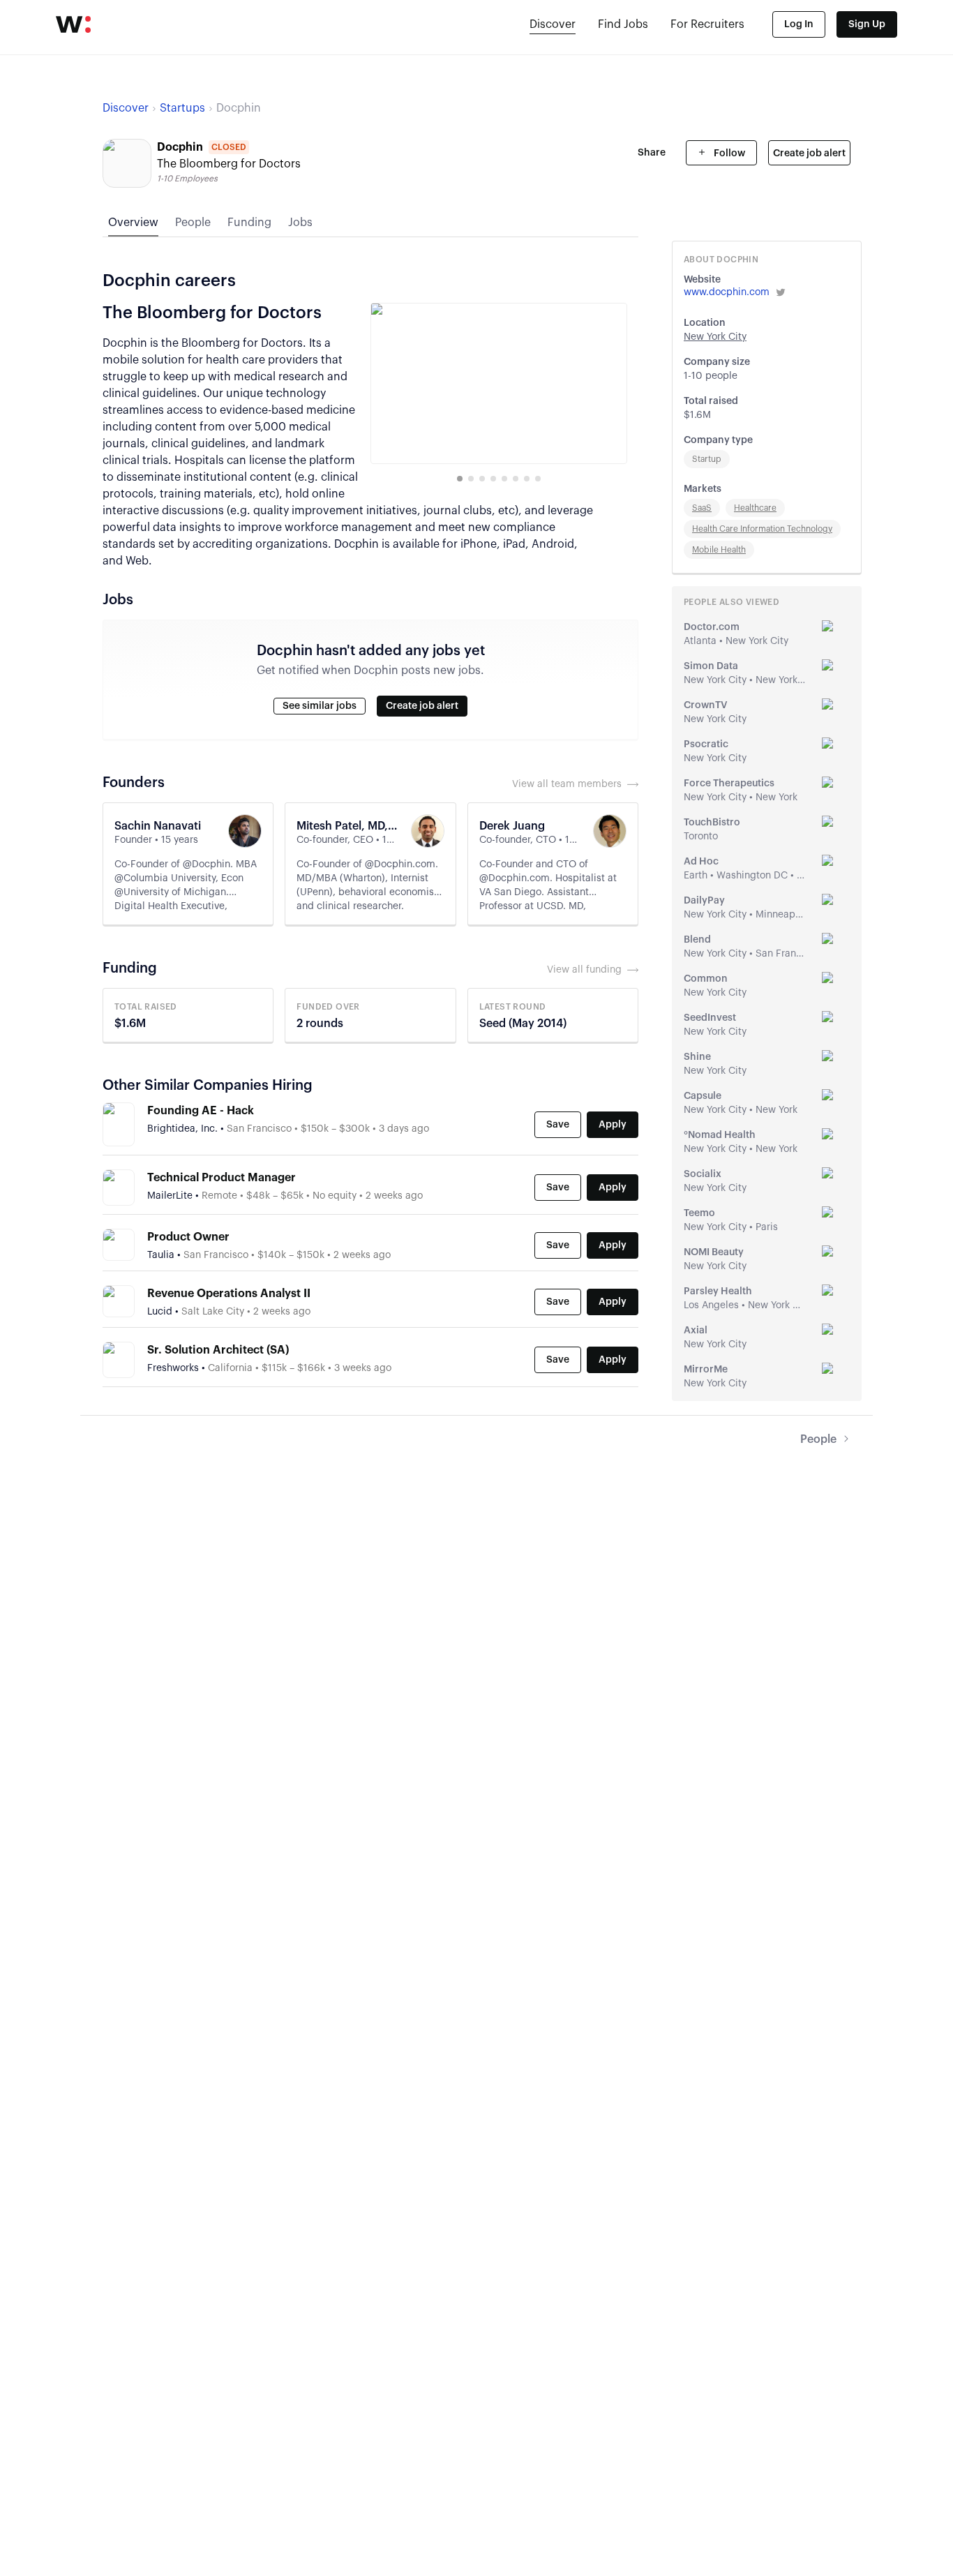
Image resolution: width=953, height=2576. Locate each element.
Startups (182, 108)
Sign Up (867, 24)
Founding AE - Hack (201, 1111)
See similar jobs (320, 706)
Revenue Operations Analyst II (229, 1294)
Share (652, 153)
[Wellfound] (73, 24)
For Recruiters (707, 24)
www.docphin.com (727, 292)
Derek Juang (512, 826)
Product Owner (188, 1237)
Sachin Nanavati (158, 826)
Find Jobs (623, 24)
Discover (553, 24)
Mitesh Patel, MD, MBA (348, 826)
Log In (799, 24)
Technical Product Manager (222, 1178)
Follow (728, 153)
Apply (613, 1125)
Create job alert (809, 153)
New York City (715, 337)
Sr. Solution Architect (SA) (218, 1350)
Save (558, 1125)
